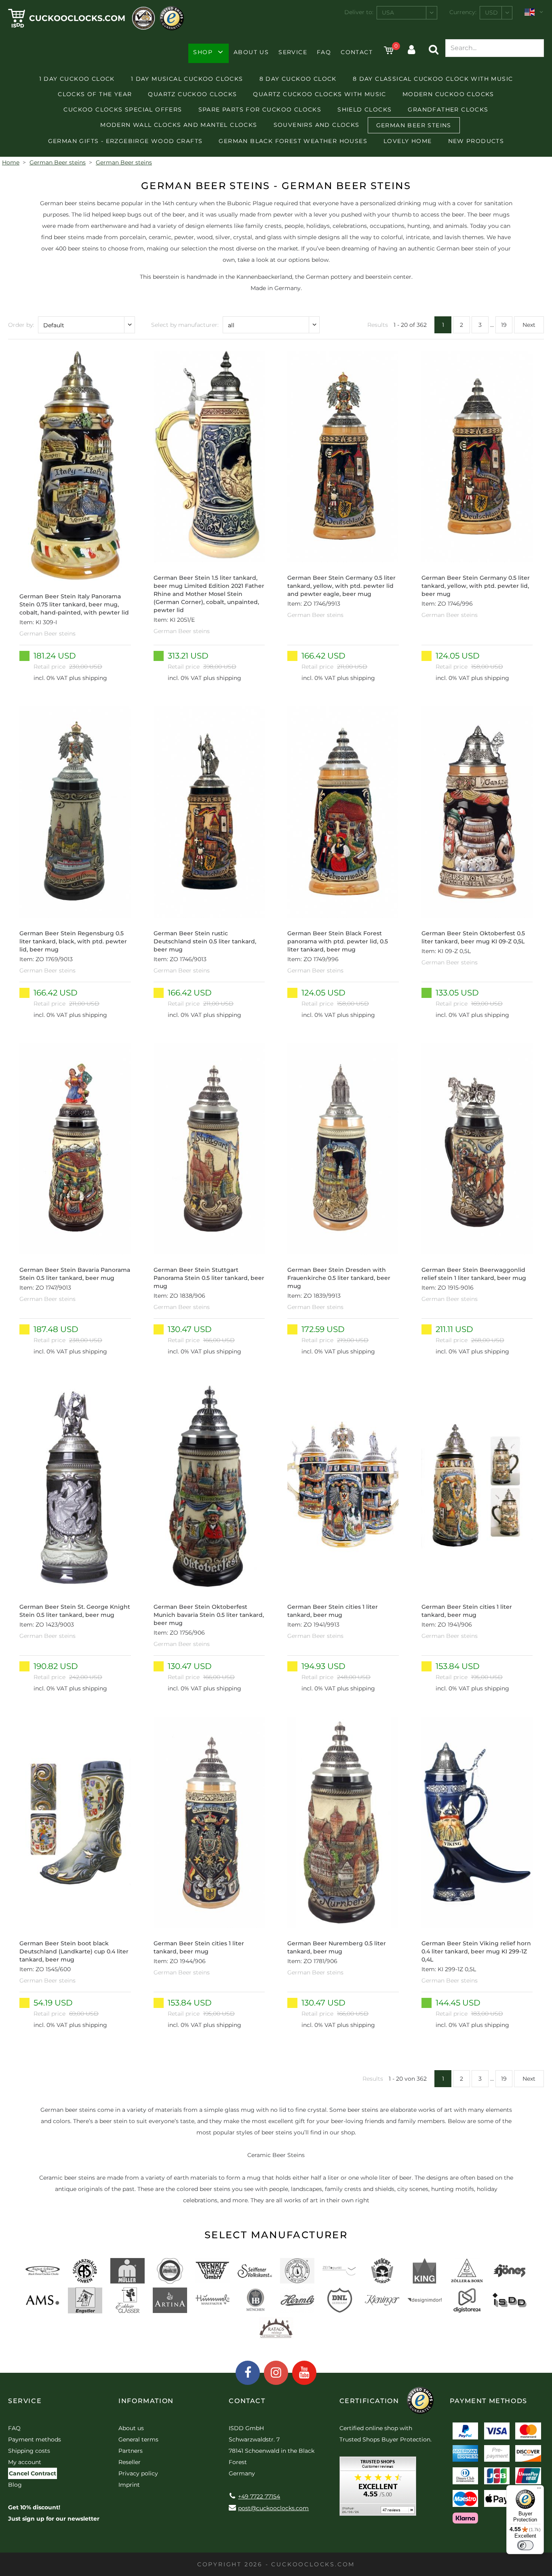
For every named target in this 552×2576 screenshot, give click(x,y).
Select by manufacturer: (185, 325)
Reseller (130, 2462)
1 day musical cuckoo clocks (187, 79)
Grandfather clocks (448, 109)
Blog (15, 2485)
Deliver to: (359, 12)
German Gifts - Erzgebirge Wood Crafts (125, 141)
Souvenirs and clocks (317, 125)
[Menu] (539, 2490)
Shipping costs (29, 2451)
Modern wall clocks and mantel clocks (179, 125)
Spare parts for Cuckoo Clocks (260, 109)
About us (251, 52)
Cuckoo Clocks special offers (123, 109)
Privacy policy (138, 2473)
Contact (357, 52)
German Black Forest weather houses (293, 141)
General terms (138, 2439)
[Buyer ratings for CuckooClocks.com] (378, 2489)
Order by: (21, 325)
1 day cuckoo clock (77, 79)
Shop (203, 52)
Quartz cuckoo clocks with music (319, 94)
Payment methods (35, 2439)
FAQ (324, 52)
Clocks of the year (95, 94)
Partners (131, 2451)
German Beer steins (414, 125)
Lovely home (408, 141)
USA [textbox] (388, 13)
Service (293, 52)
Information (146, 2401)
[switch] (525, 2545)
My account (25, 2462)
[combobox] (407, 13)
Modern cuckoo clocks (448, 94)
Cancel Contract (33, 2473)
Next (529, 325)
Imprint (129, 2485)
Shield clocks (364, 109)
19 (504, 325)
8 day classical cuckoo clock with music (433, 79)
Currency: (463, 12)
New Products (476, 141)
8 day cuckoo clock (298, 79)
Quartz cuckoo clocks (192, 94)
